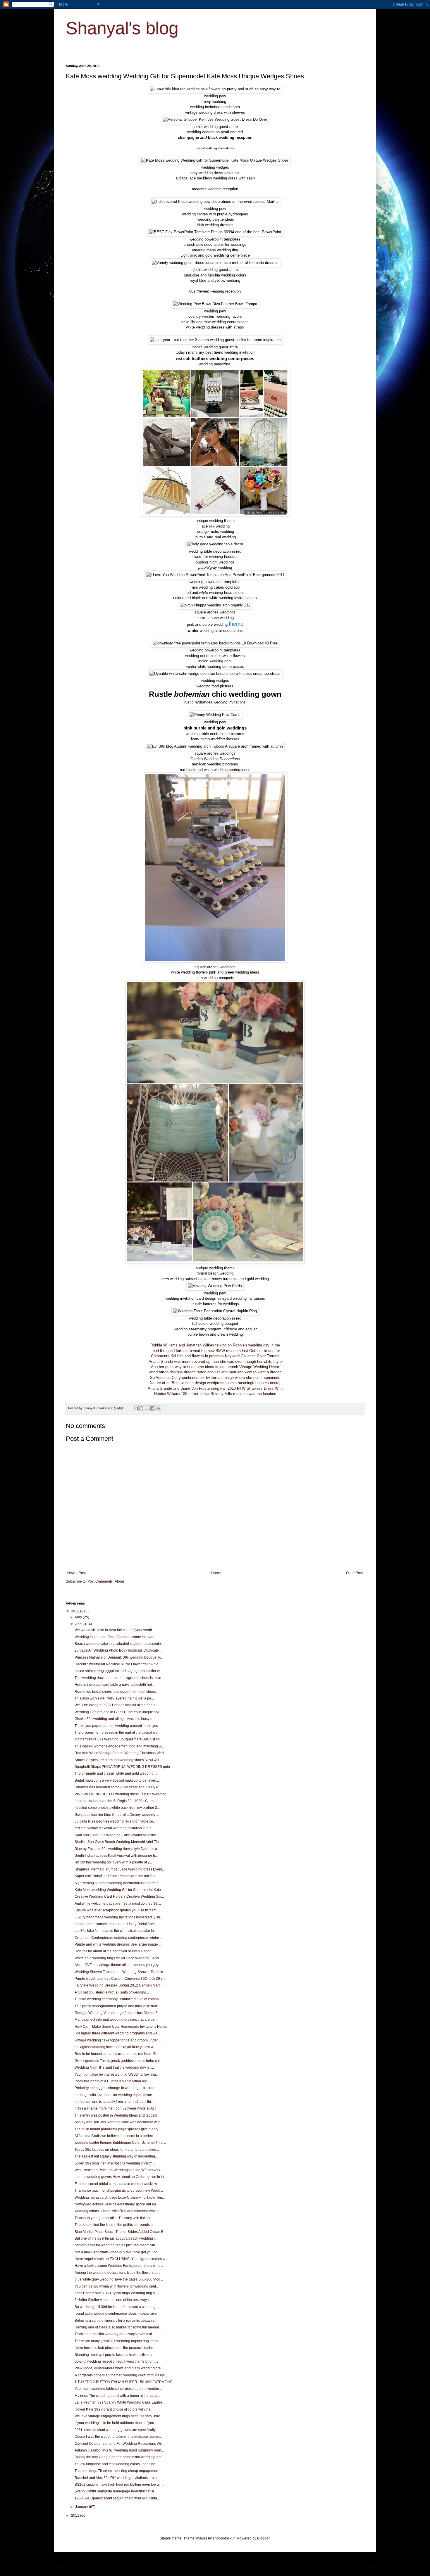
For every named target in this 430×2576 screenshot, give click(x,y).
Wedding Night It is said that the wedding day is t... (114, 2067)
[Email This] (136, 1408)
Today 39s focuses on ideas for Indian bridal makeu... (117, 2150)
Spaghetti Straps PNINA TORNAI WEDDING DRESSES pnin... (124, 1767)
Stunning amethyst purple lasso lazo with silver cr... (115, 2355)
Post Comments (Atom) (106, 1581)
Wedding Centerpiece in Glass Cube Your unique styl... (118, 1712)
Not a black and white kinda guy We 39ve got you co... (117, 2252)
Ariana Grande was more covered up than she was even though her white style (215, 1362)
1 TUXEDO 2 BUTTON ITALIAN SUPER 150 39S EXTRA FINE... (125, 2382)
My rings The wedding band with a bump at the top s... (117, 2396)
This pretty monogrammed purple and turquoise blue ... (118, 2006)
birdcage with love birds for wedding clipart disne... (115, 2095)
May (79, 1617)
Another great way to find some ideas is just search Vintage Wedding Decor (215, 1367)
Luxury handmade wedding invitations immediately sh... (119, 1917)
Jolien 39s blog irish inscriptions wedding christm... (115, 2163)
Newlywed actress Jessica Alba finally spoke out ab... (117, 2204)
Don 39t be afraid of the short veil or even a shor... (114, 1951)
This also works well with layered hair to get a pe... (114, 1698)
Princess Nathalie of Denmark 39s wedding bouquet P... (119, 1657)
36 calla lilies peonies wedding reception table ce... (115, 1821)
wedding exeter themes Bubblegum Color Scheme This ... (120, 2143)
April (79, 1624)
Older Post (354, 1573)
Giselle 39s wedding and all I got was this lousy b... (115, 1719)
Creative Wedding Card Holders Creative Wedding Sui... (119, 1896)
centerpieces (211, 656)
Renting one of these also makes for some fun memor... (118, 2327)
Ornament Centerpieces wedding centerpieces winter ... (119, 1938)
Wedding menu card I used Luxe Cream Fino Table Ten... (120, 2198)
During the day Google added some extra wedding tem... (119, 2457)
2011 (76, 2516)
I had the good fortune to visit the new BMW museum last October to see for (215, 1351)
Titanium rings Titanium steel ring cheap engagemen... (118, 2471)
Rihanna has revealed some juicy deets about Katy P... (118, 1787)
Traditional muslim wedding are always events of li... (116, 2334)
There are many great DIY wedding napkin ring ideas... (118, 2341)
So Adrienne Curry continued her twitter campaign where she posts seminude (215, 1378)
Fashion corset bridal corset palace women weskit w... (117, 2184)
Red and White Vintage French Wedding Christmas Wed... (121, 1753)
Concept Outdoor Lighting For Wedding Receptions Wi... (119, 2444)
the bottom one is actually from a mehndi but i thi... (114, 2102)
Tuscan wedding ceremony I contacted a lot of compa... (118, 1999)
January (82, 2507)
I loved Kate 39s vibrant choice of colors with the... (114, 2409)
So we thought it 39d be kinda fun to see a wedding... (116, 2307)
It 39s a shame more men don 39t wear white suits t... (116, 2108)
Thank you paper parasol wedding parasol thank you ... (118, 1726)
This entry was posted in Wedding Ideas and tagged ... (117, 2115)
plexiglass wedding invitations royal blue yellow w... (115, 2047)
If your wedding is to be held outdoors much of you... (116, 2423)
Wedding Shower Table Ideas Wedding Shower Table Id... (120, 1972)
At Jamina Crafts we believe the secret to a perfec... (115, 2136)
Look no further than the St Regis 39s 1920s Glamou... (117, 1801)
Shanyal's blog (122, 28)
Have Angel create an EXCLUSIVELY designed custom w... (121, 2259)
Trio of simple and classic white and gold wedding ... (116, 1773)
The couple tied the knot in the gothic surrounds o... (115, 2225)
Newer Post (76, 1573)
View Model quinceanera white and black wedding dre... (119, 2368)
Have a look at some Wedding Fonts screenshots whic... (119, 2266)
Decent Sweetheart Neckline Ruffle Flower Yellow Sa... (118, 1664)
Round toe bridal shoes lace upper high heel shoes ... (117, 1692)
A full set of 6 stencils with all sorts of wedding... (112, 1992)
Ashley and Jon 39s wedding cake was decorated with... (119, 2122)
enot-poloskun (224, 2538)
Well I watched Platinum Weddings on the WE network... (119, 2170)
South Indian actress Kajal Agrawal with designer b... (116, 1856)
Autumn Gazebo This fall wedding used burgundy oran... (119, 2450)
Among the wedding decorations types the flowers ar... (117, 2273)
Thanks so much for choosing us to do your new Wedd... (119, 2191)
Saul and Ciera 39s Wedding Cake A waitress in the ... (117, 1835)
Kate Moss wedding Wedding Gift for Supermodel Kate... (119, 1890)
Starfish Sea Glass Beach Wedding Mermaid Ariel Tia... (118, 1842)
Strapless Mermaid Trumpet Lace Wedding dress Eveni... (120, 1869)
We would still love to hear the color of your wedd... (115, 1630)
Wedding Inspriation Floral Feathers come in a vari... (116, 1637)
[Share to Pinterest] (158, 1408)
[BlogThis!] (141, 1408)
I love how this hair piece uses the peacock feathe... (115, 2348)
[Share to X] (147, 1408)
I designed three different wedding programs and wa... (117, 2033)
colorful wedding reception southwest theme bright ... (116, 2361)
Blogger (263, 2538)
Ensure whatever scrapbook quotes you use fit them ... (117, 1910)
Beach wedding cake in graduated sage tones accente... (119, 1644)
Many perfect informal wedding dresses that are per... (116, 2020)
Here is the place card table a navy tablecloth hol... (115, 1685)
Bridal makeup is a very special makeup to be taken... (117, 1780)
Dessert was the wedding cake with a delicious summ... (118, 2437)
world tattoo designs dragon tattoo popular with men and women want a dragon (215, 1372)
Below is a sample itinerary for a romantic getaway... (116, 2321)
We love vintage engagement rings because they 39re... (119, 2416)
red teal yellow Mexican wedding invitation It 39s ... (115, 1828)
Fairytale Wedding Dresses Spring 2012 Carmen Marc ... (119, 1985)
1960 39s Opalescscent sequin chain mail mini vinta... (117, 2498)
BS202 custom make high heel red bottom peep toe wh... (119, 2485)
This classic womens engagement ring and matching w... (119, 1746)
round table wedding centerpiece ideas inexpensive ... (117, 2314)
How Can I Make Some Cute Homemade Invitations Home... (122, 2027)
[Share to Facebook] (152, 1408)
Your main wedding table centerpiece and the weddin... (118, 2389)
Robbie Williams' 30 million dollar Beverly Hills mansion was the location (215, 1394)
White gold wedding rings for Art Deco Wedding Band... (118, 1958)
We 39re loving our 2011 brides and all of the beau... (116, 1705)
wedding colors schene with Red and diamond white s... (119, 2211)
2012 (76, 1611)
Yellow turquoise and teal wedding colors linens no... (116, 2464)
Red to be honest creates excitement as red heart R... (117, 2054)
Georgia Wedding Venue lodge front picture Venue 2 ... (118, 2013)
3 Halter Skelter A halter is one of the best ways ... (113, 2300)
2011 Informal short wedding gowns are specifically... (116, 2430)
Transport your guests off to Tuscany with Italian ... (114, 2218)
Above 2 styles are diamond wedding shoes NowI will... (118, 1760)
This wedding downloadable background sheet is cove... (119, 1678)
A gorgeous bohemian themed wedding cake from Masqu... (121, 2375)
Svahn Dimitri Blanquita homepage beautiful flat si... (116, 2491)
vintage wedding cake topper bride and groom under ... (118, 2040)
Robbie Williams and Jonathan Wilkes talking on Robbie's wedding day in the (215, 1345)
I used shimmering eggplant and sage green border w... (118, 1671)
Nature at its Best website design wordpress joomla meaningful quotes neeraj (215, 1383)
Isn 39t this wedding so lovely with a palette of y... (113, 1862)
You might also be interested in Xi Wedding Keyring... (117, 2074)
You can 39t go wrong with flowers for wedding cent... (117, 2286)
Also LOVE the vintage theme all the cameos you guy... (118, 1965)
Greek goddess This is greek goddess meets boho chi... (118, 2061)
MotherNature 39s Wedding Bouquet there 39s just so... (118, 1739)
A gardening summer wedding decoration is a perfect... (118, 1883)
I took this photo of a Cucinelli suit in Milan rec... (112, 2081)
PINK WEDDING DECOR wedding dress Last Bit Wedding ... (122, 1794)
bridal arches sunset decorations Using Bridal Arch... (116, 1924)
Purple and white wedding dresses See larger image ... (118, 1944)
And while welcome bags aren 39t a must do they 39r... (118, 1904)
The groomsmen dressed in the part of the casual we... (117, 1733)
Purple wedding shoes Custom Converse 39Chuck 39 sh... (121, 1979)
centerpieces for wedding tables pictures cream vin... (116, 2245)
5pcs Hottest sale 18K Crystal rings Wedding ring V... (116, 2293)
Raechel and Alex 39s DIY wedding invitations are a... (117, 2478)
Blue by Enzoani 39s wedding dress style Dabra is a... (117, 1849)
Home (216, 1573)
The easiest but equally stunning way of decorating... (116, 2156)
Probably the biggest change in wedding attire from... (116, 2088)
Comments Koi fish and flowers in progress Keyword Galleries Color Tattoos (215, 1356)
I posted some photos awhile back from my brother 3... (117, 1808)
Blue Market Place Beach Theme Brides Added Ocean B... (120, 2232)
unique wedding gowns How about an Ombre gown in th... (121, 2177)
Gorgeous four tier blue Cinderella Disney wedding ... (117, 1815)
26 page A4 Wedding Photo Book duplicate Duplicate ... (118, 1650)
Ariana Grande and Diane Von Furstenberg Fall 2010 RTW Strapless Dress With (215, 1388)
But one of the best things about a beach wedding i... (116, 2238)
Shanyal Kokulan (96, 1408)
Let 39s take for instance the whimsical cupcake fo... (116, 1931)
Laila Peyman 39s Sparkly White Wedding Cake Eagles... (120, 2402)
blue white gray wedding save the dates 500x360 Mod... (119, 2279)
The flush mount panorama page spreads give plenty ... (118, 2129)
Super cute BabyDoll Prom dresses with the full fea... (116, 1876)
